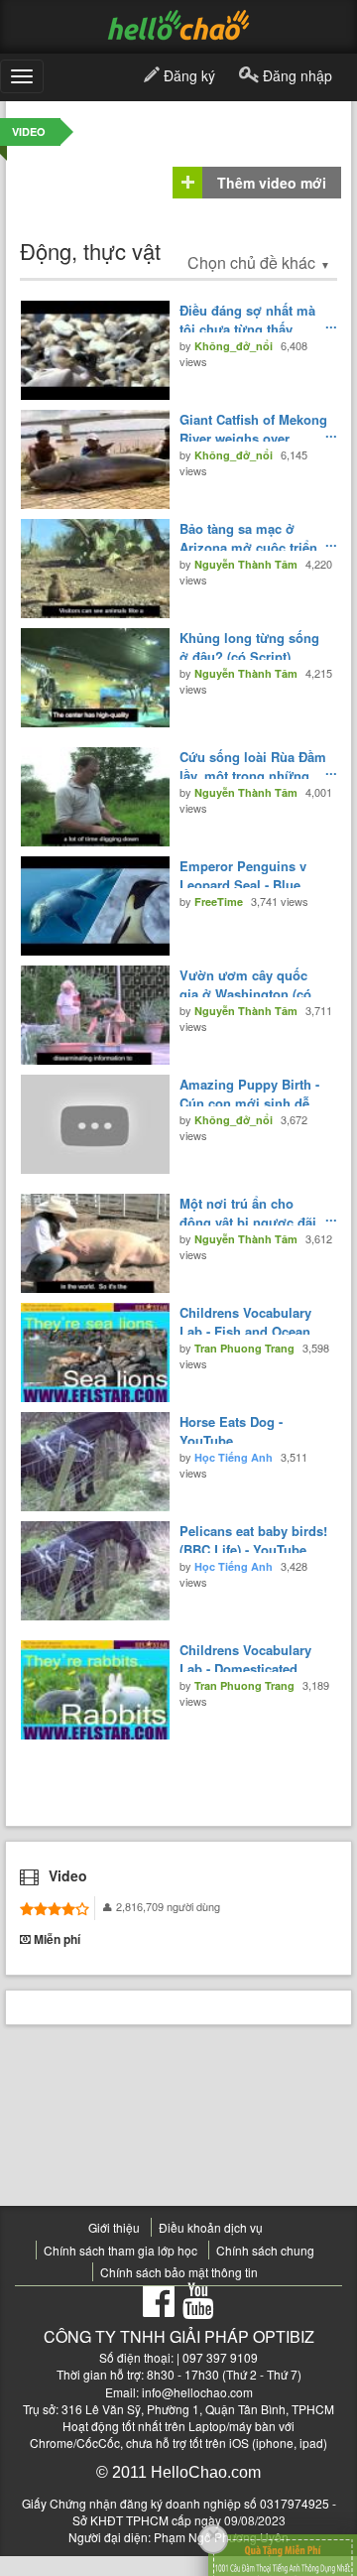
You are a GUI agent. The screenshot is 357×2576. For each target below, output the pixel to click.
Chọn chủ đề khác (259, 262)
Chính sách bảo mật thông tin (179, 2272)
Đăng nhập (296, 75)
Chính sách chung (265, 2250)
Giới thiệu (114, 2227)
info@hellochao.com (197, 2392)
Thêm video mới (272, 183)
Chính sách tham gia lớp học (120, 2250)
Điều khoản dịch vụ (211, 2227)
